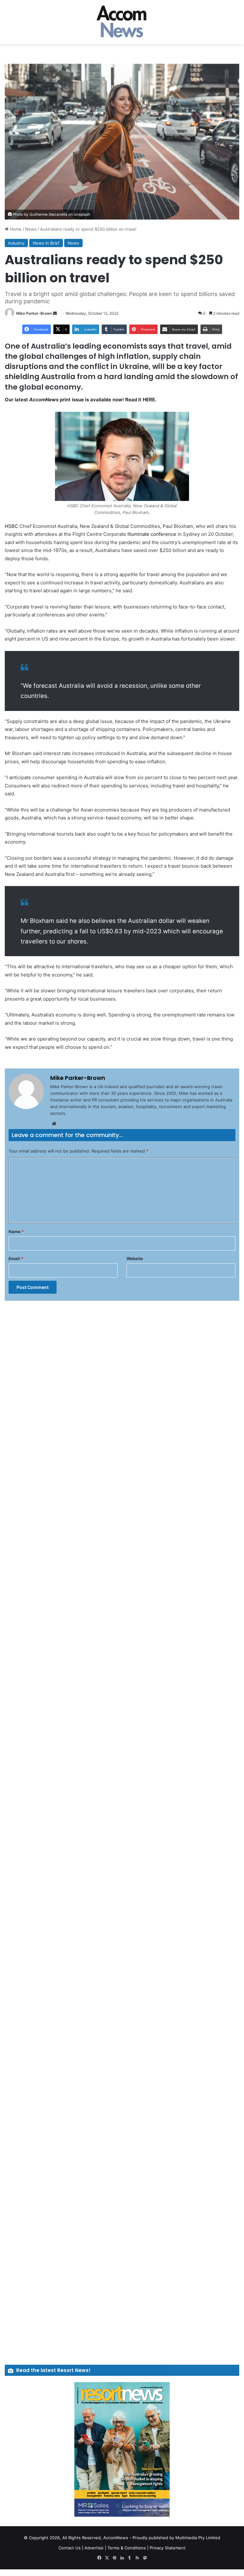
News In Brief (46, 243)
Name (16, 1232)
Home (15, 229)
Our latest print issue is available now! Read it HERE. (81, 400)
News (31, 229)
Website (135, 1258)
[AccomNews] (122, 22)
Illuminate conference (152, 534)
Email (16, 1258)
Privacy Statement (168, 2548)
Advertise (94, 2548)
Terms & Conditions (127, 2548)
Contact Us (70, 2548)
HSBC (11, 526)
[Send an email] (55, 313)
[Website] (54, 1124)
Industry (16, 243)
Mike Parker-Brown (34, 313)
